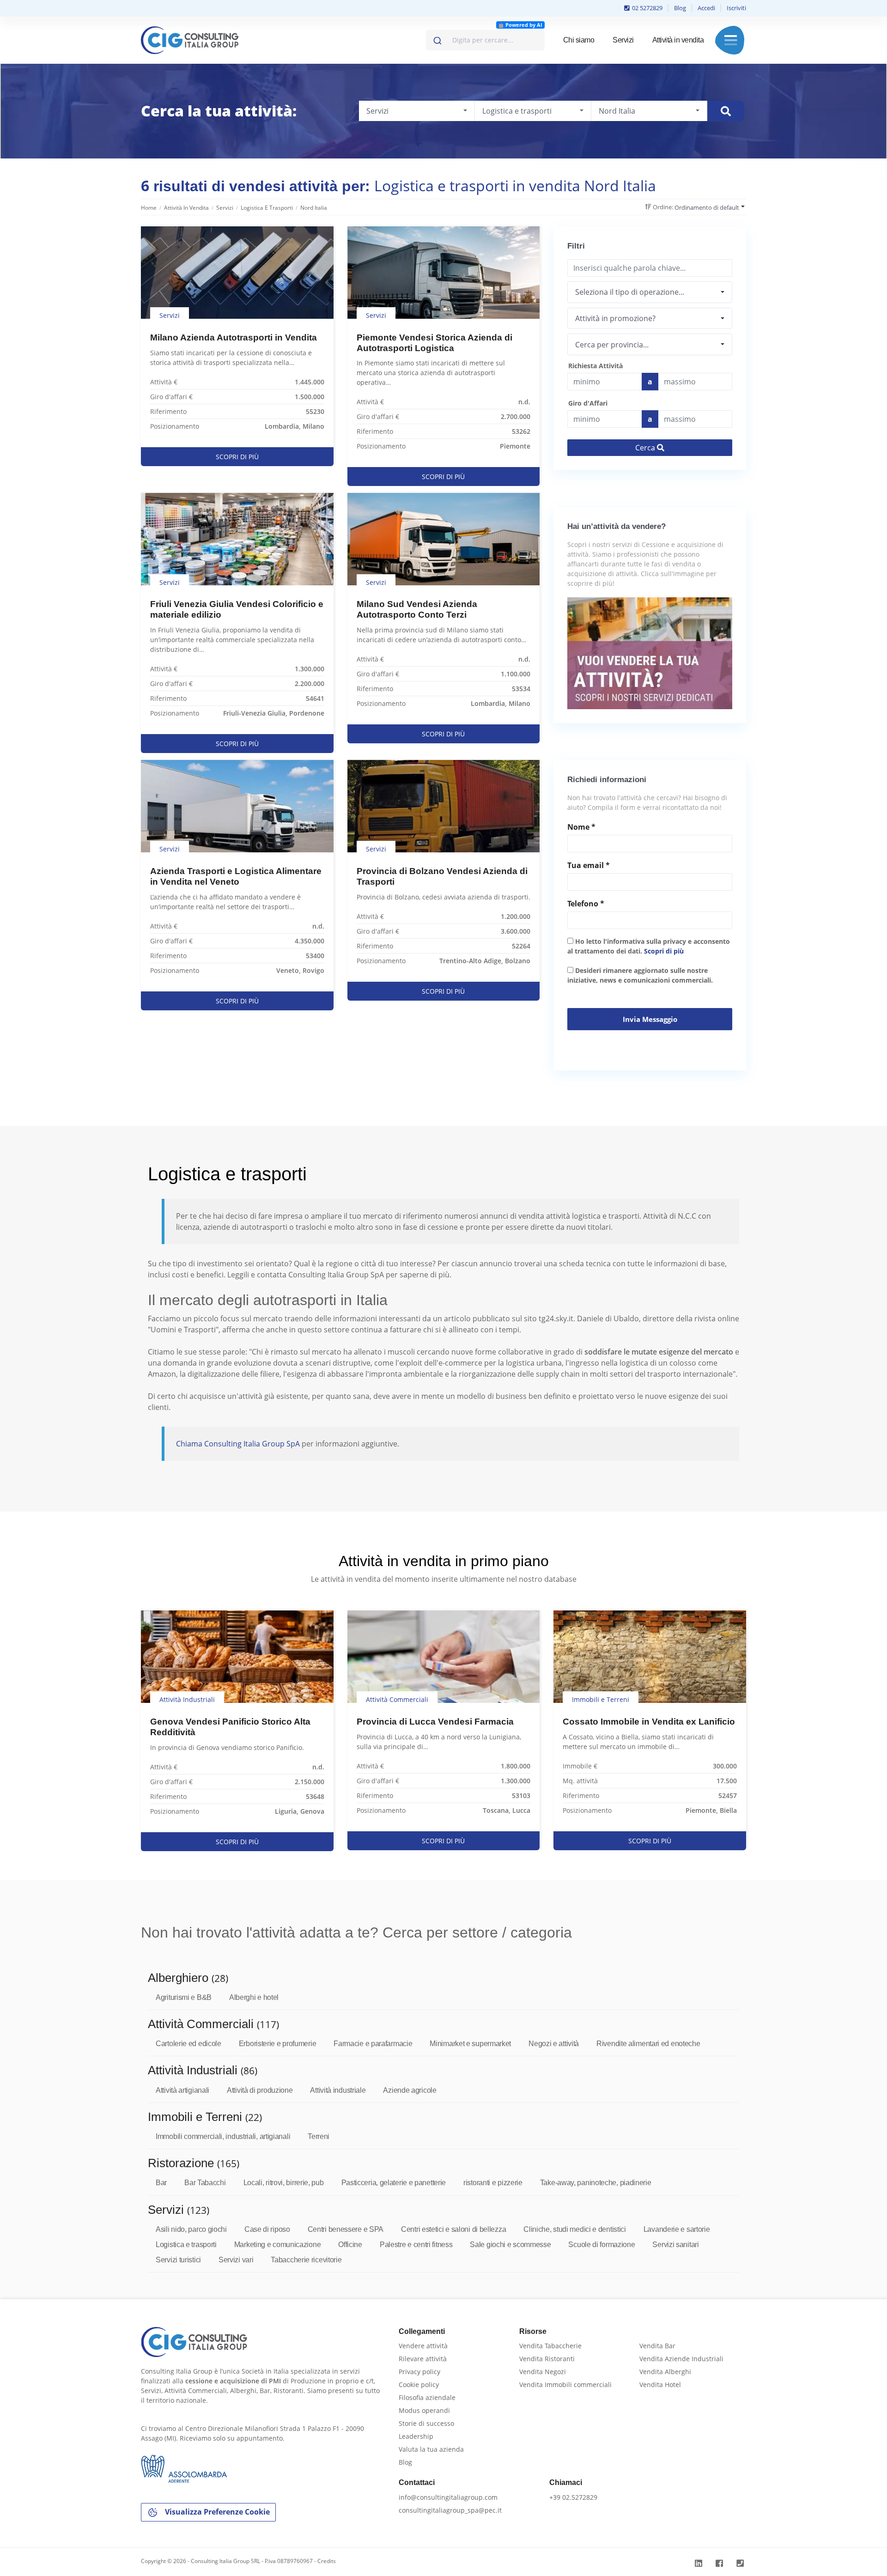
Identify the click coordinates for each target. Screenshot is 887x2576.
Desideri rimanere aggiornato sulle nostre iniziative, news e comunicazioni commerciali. (640, 975)
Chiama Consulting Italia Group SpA (239, 1444)
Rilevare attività (423, 2359)
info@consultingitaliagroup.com (448, 2497)
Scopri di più (664, 951)
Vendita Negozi (543, 2372)
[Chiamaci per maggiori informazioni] (741, 2563)
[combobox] (485, 40)
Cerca (646, 448)
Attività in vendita (678, 40)
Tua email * (589, 865)
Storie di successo (426, 2423)
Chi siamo (579, 40)
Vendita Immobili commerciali (565, 2385)
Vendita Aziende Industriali (681, 2359)
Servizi (623, 40)
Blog (680, 8)
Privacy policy (419, 2372)
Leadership (416, 2436)
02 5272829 (647, 8)
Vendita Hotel (660, 2385)
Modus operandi (424, 2410)
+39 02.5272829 (573, 2497)
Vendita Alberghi (665, 2372)
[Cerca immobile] (726, 111)
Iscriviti (736, 8)
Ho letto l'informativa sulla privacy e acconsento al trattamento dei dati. (649, 946)
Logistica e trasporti (267, 208)
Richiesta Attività (595, 366)
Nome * (581, 827)
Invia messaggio (650, 1019)
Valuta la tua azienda (431, 2449)
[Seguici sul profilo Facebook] (720, 2563)
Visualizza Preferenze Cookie (216, 2512)
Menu (731, 40)
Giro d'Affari (588, 403)
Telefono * (586, 904)
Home (149, 208)
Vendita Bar (657, 2346)
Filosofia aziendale (427, 2397)
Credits (327, 2561)
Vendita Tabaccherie (550, 2346)
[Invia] (437, 38)
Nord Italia (314, 208)
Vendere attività (423, 2346)
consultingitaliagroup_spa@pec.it (450, 2510)
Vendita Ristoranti (547, 2359)
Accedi (706, 8)
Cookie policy (419, 2385)
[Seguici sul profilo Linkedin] (700, 2563)
